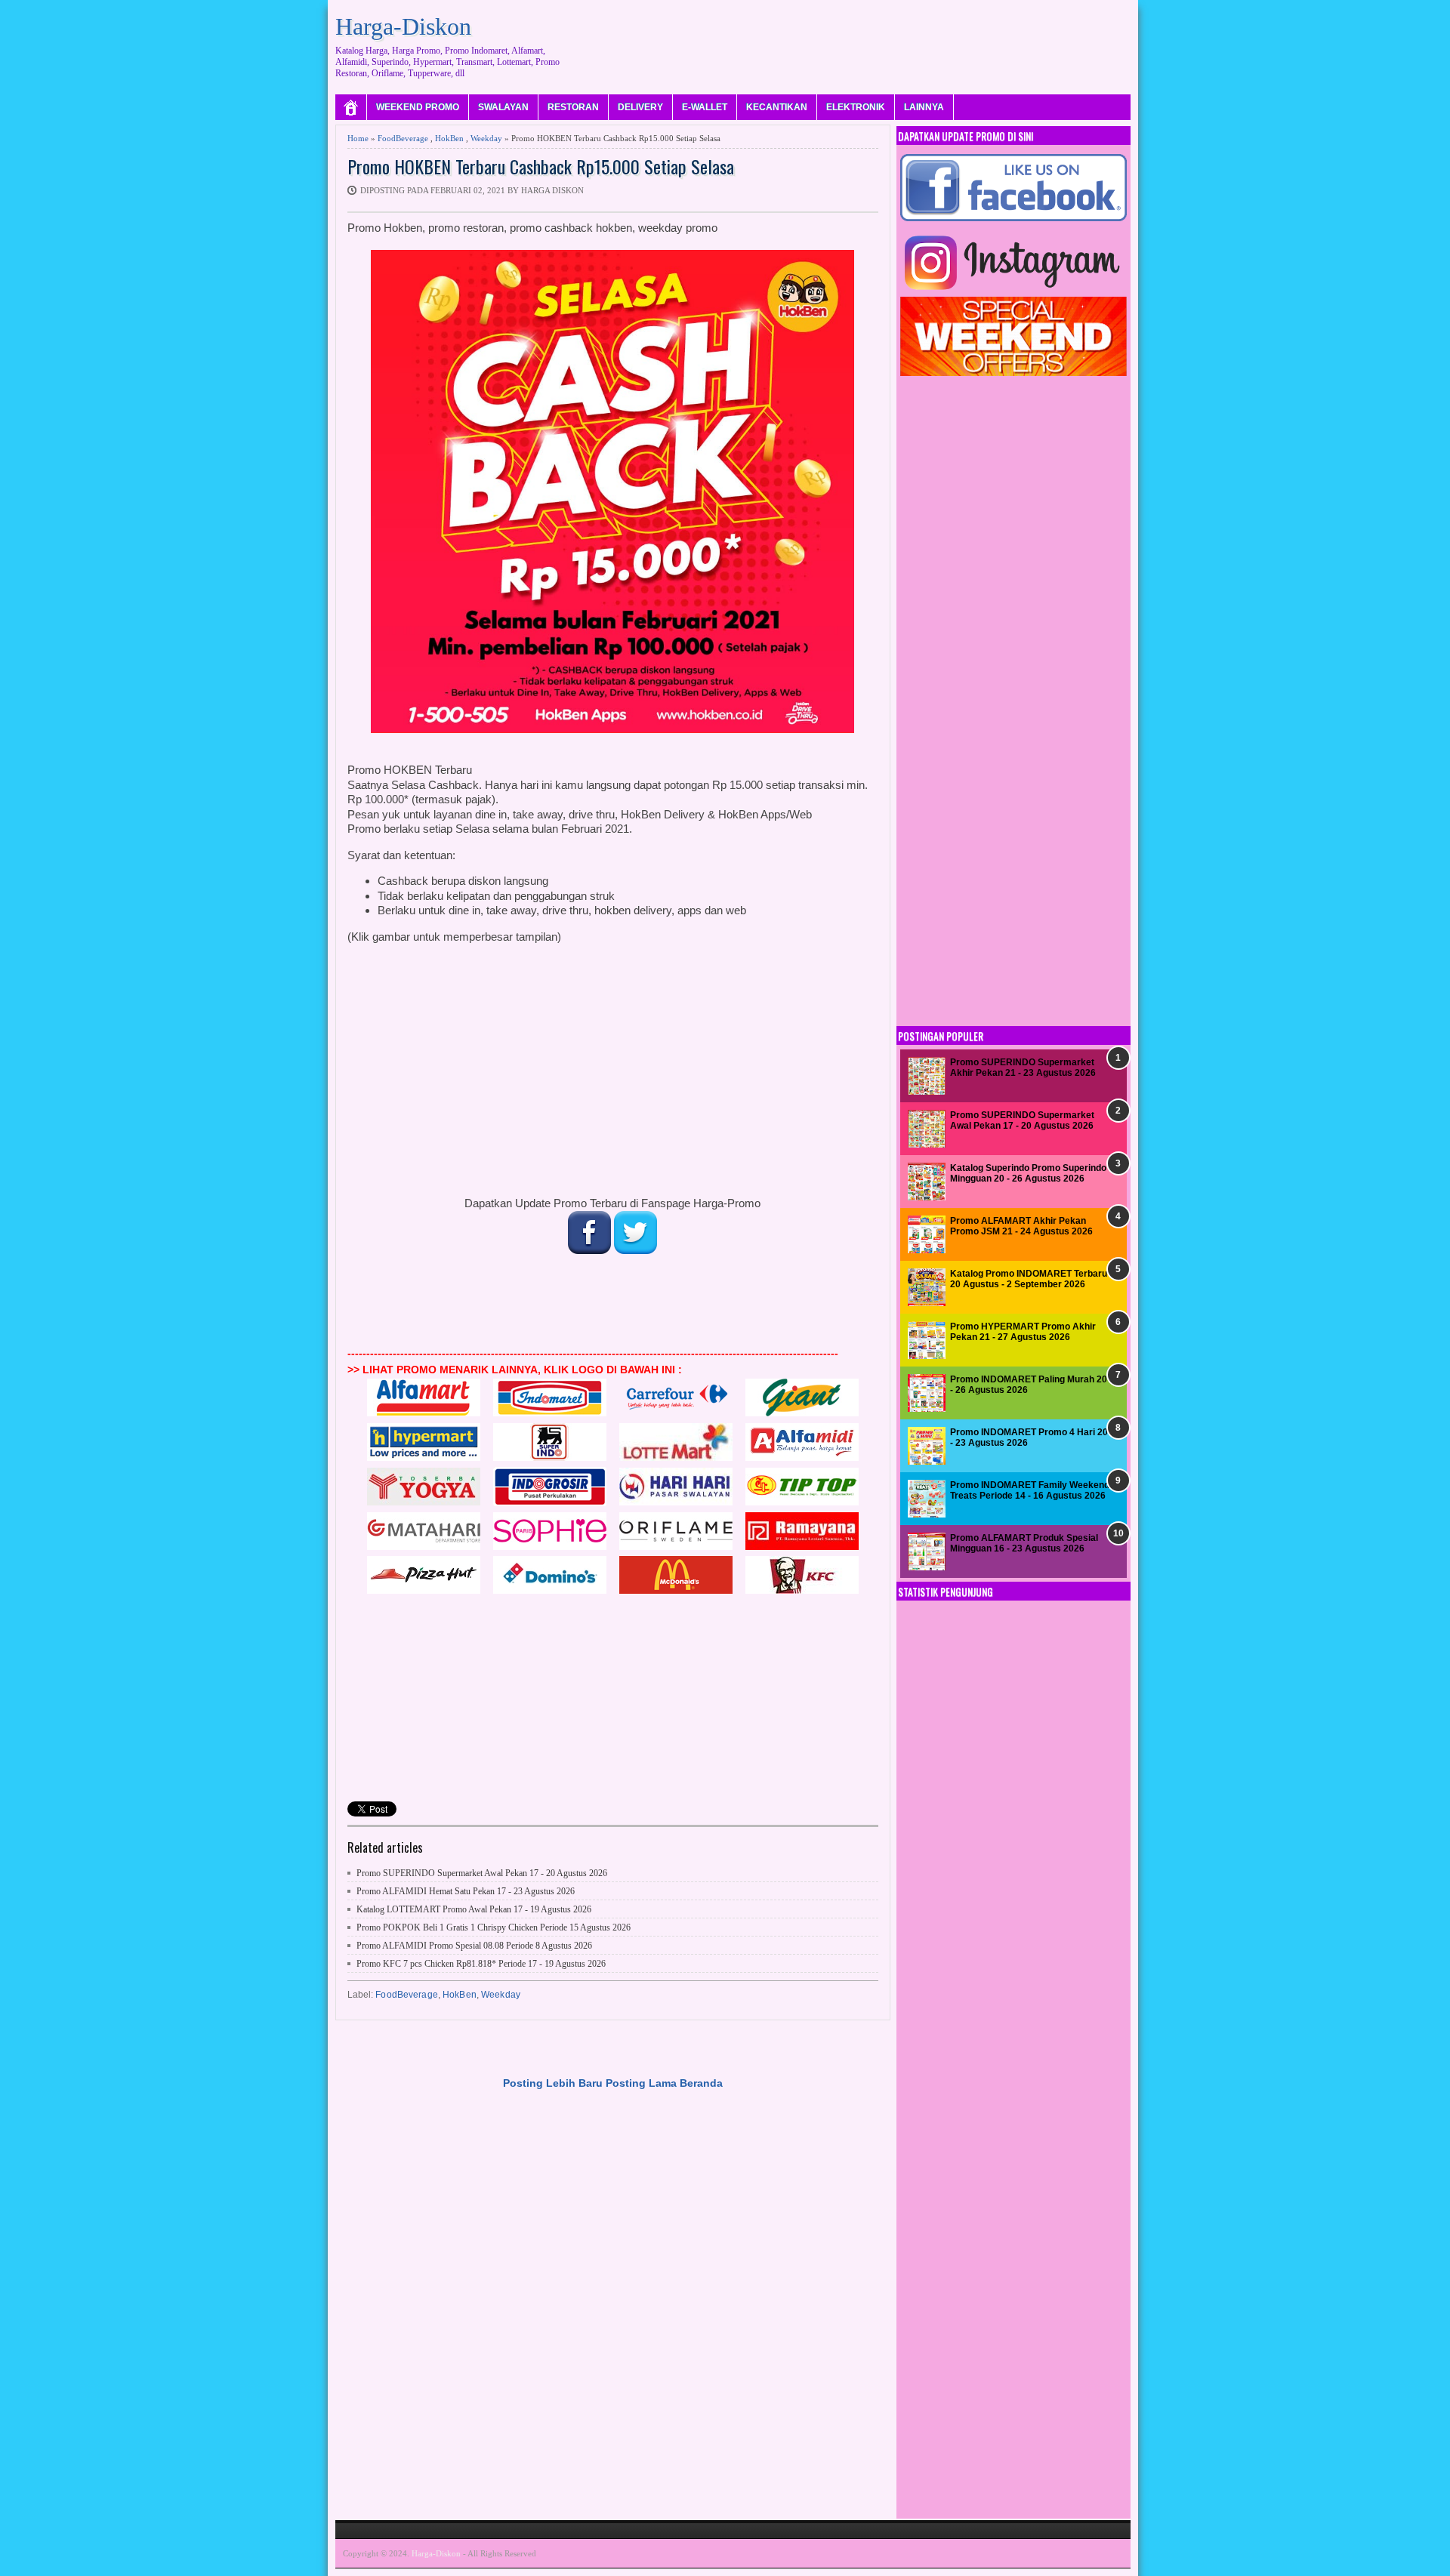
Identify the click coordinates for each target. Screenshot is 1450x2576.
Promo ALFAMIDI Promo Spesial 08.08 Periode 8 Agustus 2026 (474, 1946)
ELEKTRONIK (856, 107)
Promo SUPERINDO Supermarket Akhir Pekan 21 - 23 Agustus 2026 (1023, 1068)
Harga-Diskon (403, 26)
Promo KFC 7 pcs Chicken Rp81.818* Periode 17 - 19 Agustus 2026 (481, 1964)
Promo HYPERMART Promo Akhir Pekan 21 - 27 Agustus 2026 (1023, 1332)
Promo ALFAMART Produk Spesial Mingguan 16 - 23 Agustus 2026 (1024, 1543)
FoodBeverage (403, 138)
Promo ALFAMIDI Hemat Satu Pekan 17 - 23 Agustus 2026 (466, 1891)
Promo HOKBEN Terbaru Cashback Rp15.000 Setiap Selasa (541, 166)
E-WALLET (705, 107)
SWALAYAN (503, 107)
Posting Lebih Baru (553, 2083)
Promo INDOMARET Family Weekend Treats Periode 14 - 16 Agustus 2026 (1030, 1490)
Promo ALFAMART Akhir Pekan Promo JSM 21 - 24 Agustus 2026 (1021, 1226)
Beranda (701, 2083)
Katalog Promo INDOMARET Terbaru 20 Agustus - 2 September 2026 (1029, 1279)
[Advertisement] (856, 42)
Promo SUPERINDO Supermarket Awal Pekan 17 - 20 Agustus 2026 (482, 1873)
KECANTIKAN (777, 107)
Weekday (486, 138)
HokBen (449, 138)
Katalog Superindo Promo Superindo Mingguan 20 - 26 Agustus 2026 (1028, 1173)
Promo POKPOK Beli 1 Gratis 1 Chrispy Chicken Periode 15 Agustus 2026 (494, 1927)
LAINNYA (924, 107)
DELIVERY (640, 107)
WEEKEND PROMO (418, 107)
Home (358, 138)
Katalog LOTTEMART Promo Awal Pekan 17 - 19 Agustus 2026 (474, 1909)
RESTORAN (573, 107)
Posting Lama (641, 2083)
